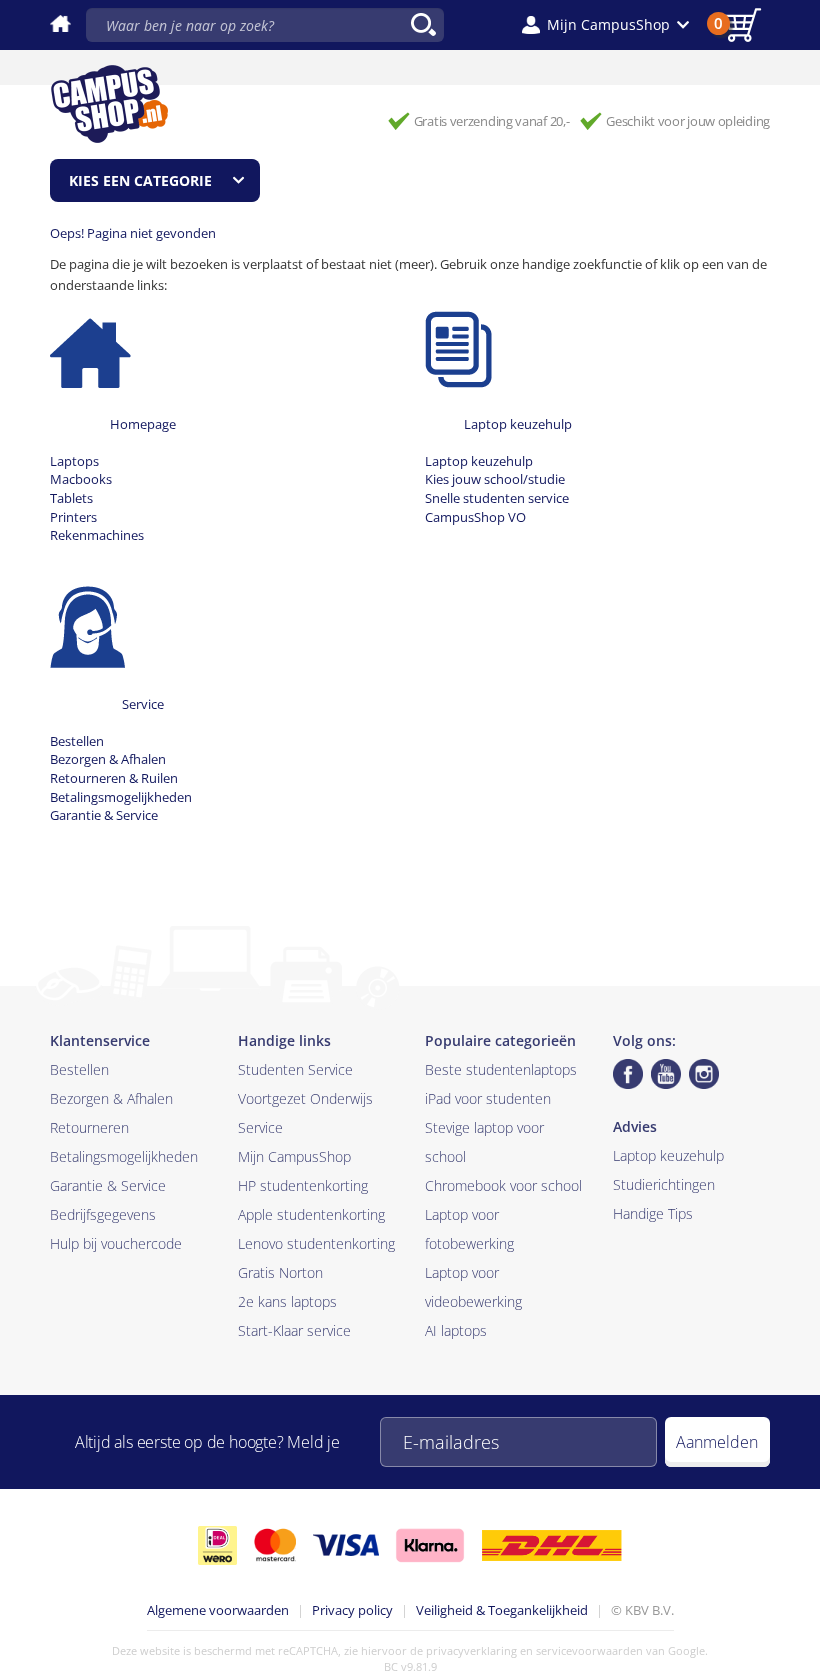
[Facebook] (628, 1074)
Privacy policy (352, 1610)
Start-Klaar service (294, 1330)
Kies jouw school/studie (495, 479)
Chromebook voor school (503, 1185)
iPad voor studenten (488, 1098)
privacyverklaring (471, 1650)
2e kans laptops (287, 1301)
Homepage (143, 424)
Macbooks (81, 479)
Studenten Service (295, 1069)
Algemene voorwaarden (218, 1610)
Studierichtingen (664, 1184)
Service (143, 704)
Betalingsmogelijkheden (121, 797)
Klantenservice (100, 1040)
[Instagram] (704, 1074)
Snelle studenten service (497, 498)
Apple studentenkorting (311, 1214)
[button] (605, 25)
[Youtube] (666, 1074)
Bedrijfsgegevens (103, 1214)
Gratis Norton (280, 1272)
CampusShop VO (475, 517)
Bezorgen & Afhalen (108, 759)
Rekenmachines (97, 535)
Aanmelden (717, 1442)
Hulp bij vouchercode (116, 1243)
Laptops (74, 461)
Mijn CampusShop (294, 1156)
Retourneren (89, 1127)
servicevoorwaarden (589, 1650)
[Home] (90, 346)
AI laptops (456, 1330)
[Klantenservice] (87, 626)
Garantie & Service (104, 815)
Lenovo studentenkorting (316, 1243)
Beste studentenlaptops (501, 1069)
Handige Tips (653, 1213)
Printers (73, 517)
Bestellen (77, 741)
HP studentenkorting (303, 1185)
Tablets (71, 498)
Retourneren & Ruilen (114, 778)
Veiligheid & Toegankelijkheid (502, 1610)
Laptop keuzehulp (518, 424)
